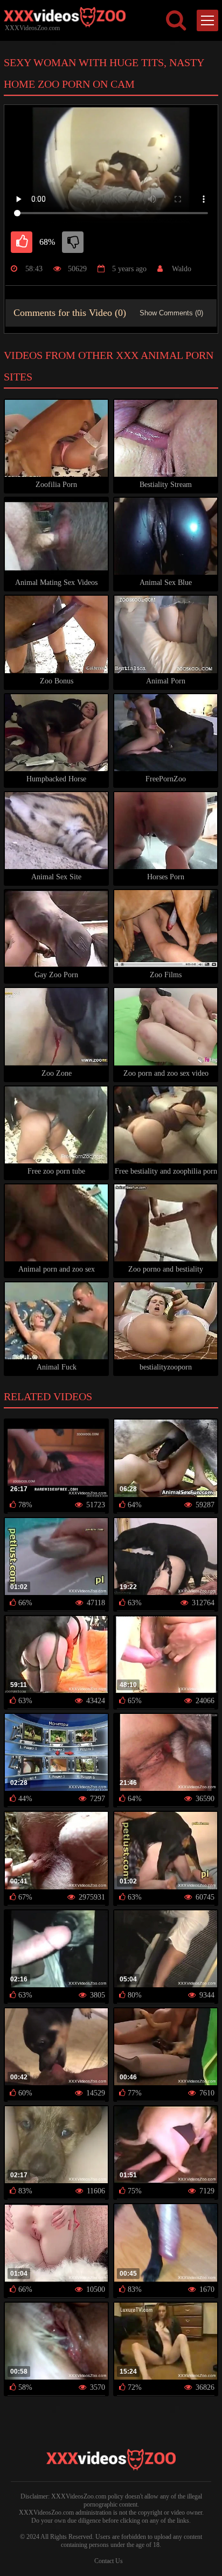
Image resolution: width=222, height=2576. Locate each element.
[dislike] (73, 242)
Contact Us (109, 2561)
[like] (22, 242)
